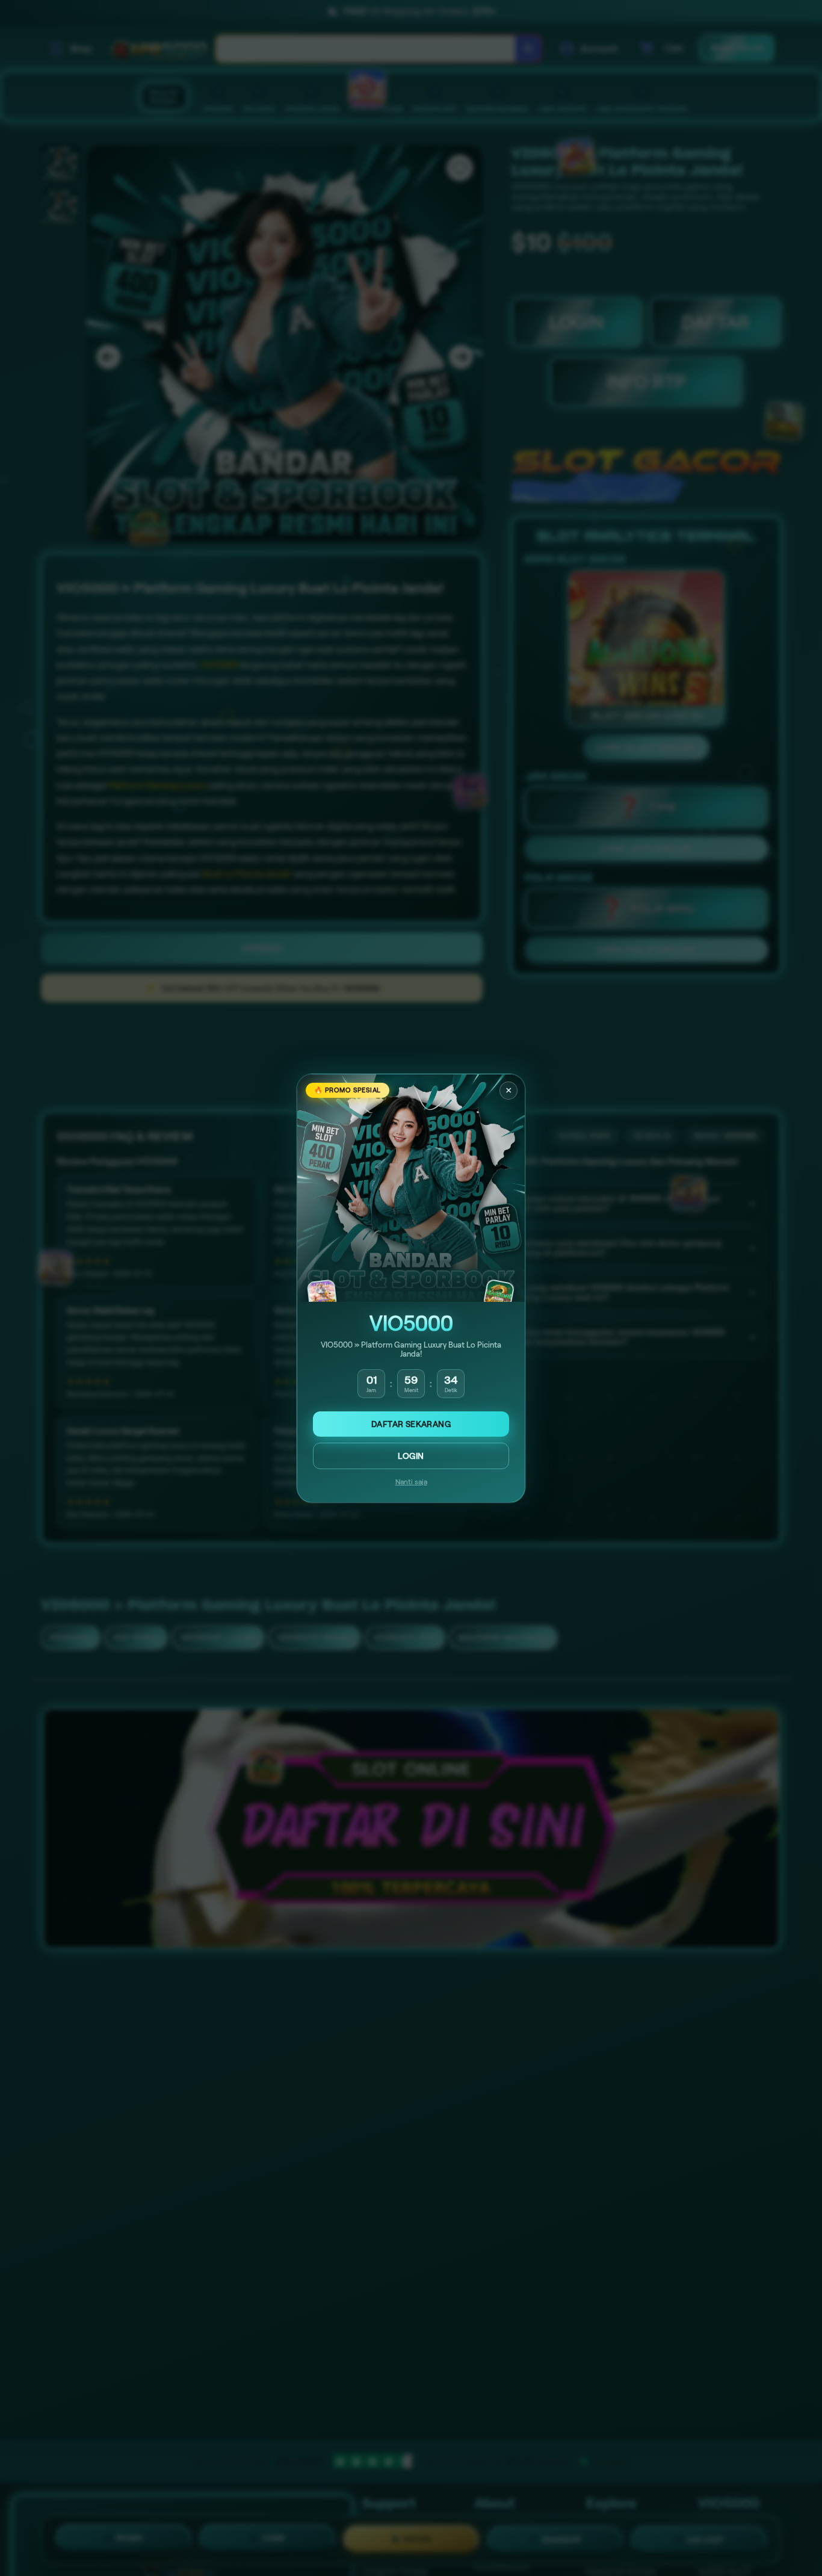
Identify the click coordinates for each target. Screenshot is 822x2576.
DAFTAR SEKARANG (411, 1424)
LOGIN (411, 1456)
